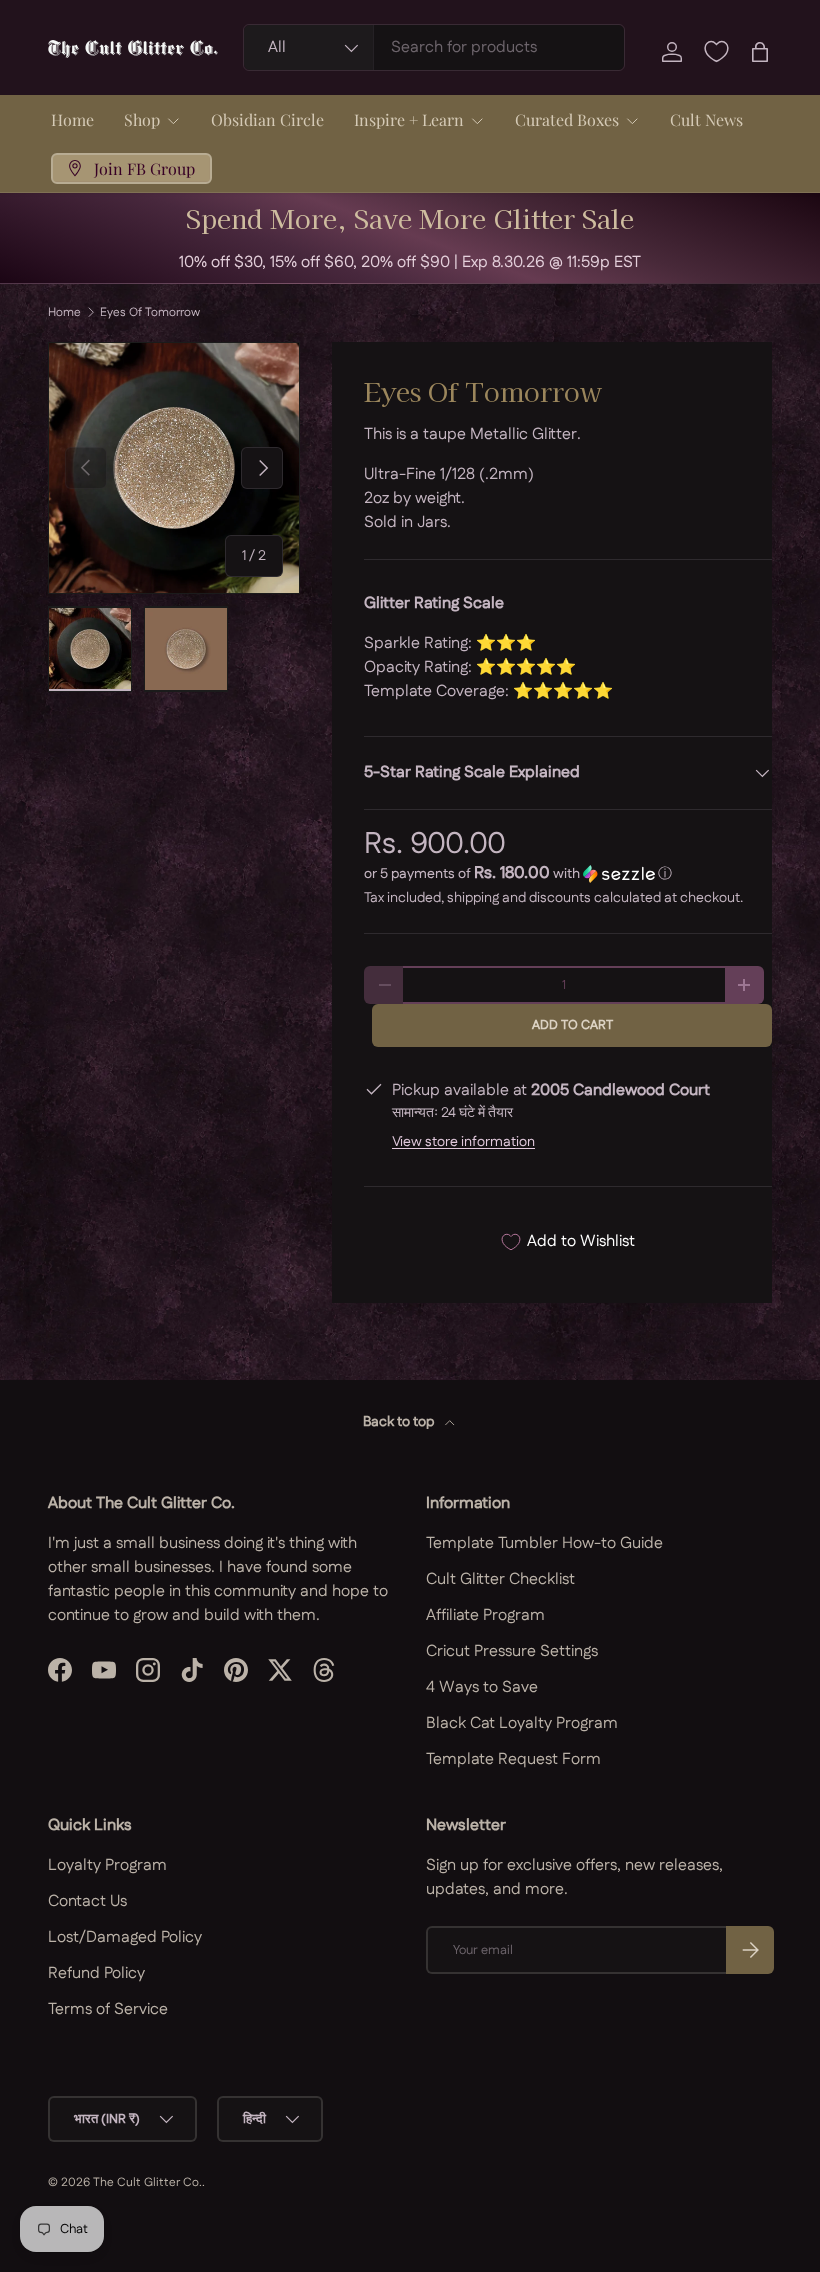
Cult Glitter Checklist (500, 1579)
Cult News (706, 119)
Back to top (400, 1422)
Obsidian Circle (267, 119)
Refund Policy (96, 1973)
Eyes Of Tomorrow (150, 313)
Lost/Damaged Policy (125, 1937)
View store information (463, 1142)
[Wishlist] (716, 52)
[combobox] (434, 47)
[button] (760, 52)
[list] (174, 468)
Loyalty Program (107, 1865)
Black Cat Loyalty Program (522, 1723)
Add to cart (572, 1025)
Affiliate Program (485, 1615)
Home (72, 119)
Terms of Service (108, 2009)
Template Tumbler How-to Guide (544, 1543)
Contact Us (87, 1901)
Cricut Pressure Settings (512, 1651)
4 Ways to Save (482, 1687)
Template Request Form (513, 1759)
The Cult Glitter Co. (147, 2182)
